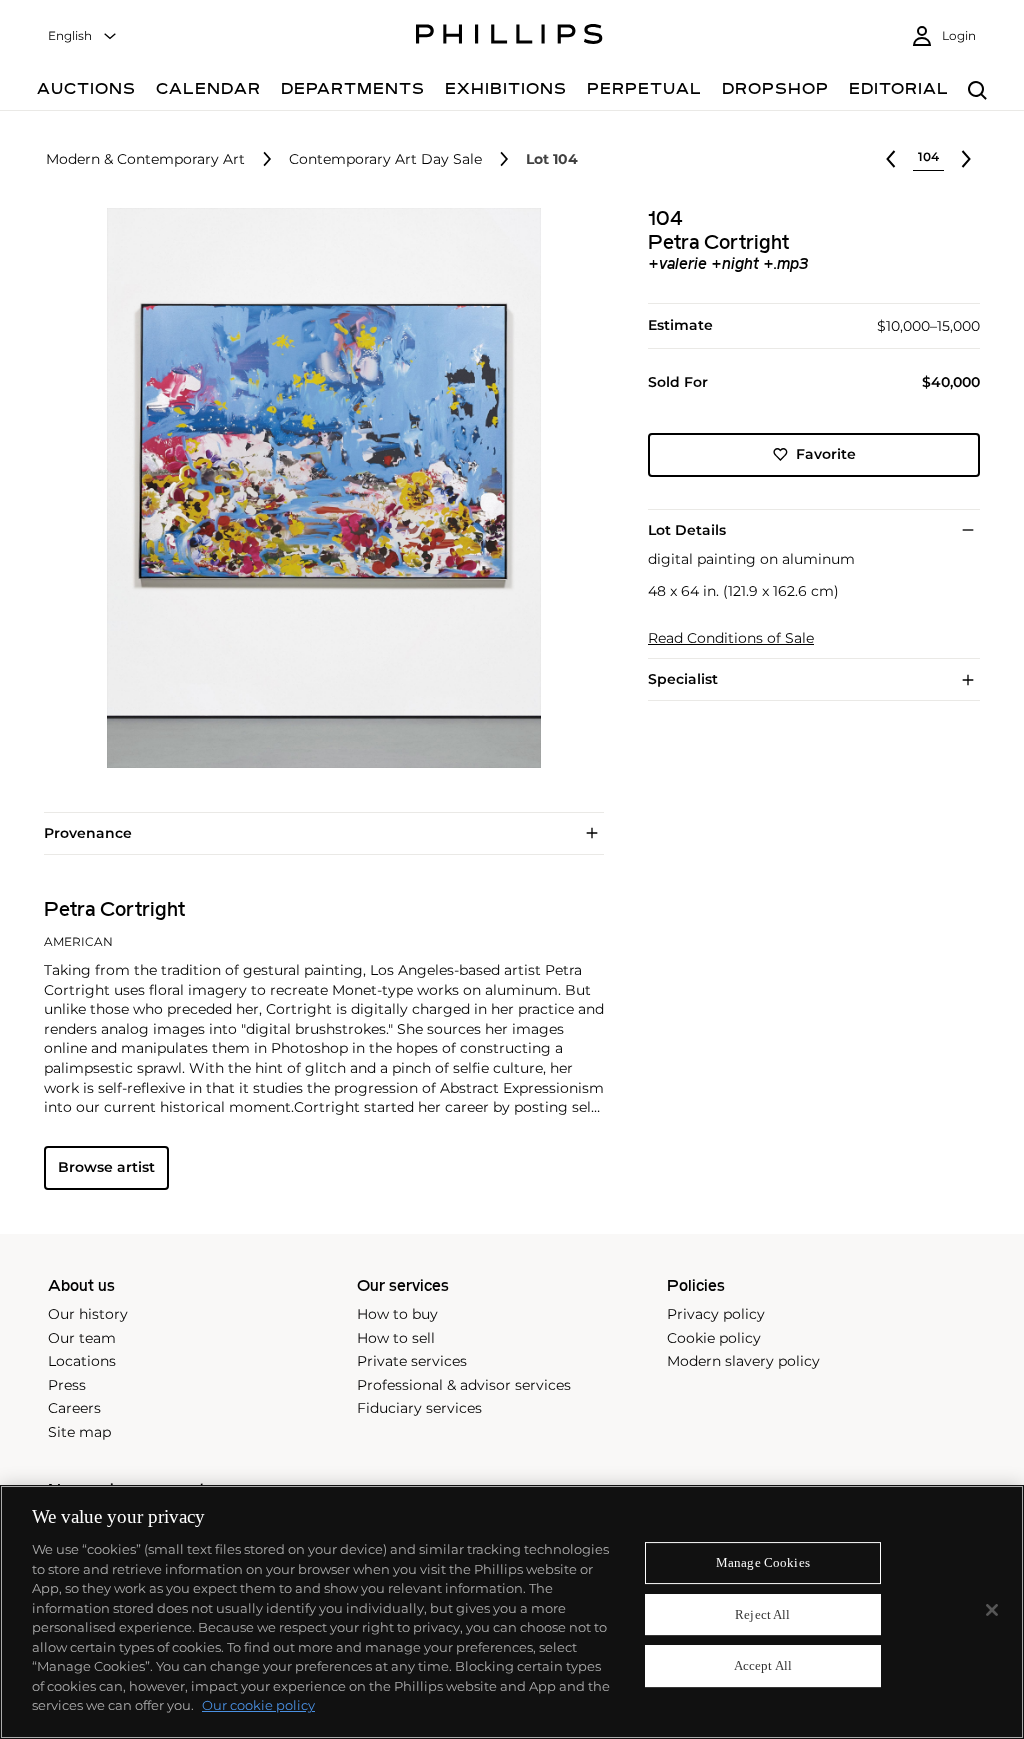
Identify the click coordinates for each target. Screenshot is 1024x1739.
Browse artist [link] (106, 1167)
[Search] (977, 91)
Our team (82, 1338)
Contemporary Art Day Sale (385, 159)
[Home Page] (509, 37)
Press (67, 1385)
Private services (412, 1361)
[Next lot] (966, 159)
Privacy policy (716, 1314)
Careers (74, 1408)
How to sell (396, 1338)
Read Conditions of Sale (731, 638)
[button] (318, 488)
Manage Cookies (763, 1562)
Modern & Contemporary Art (145, 159)
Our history (88, 1314)
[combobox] (83, 36)
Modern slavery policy (743, 1361)
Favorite (826, 454)
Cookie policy (714, 1338)
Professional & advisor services (464, 1385)
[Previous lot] (891, 159)
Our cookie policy (258, 1705)
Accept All (763, 1666)
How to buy (397, 1314)
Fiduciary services (419, 1408)
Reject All (762, 1614)
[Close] (992, 1610)
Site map (79, 1432)
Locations (82, 1361)
